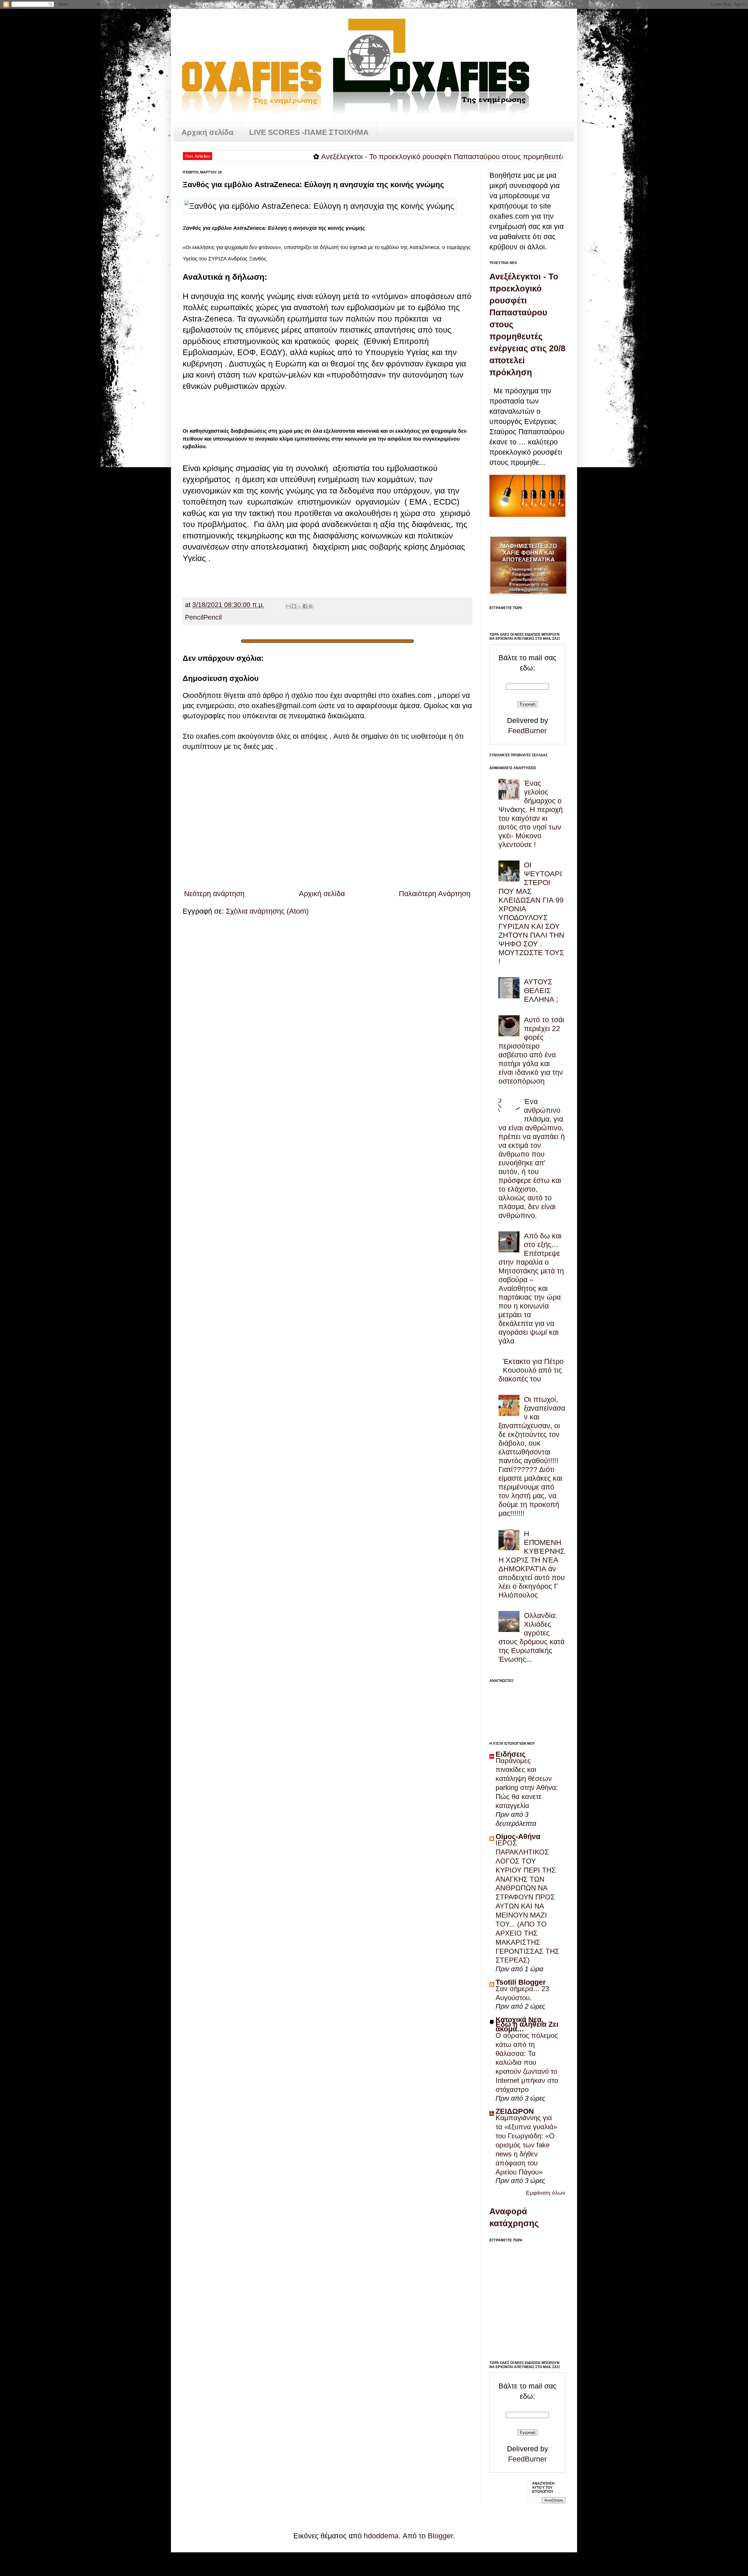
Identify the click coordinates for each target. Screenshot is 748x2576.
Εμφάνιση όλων (546, 2193)
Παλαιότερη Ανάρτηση (435, 894)
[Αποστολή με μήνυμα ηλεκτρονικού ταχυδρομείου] (288, 606)
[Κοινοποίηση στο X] (299, 606)
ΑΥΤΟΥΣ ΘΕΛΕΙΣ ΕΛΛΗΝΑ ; (541, 990)
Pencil (194, 617)
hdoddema (381, 2536)
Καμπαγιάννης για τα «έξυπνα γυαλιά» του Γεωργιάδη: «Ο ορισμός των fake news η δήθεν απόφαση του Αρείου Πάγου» (526, 2145)
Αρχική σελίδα (207, 132)
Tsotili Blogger (521, 1982)
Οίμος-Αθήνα (518, 1836)
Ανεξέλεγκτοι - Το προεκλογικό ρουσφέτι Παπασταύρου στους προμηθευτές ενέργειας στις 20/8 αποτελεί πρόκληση (429, 157)
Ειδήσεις (511, 1754)
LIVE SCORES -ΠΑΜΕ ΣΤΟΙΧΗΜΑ (309, 132)
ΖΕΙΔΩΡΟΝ (515, 2111)
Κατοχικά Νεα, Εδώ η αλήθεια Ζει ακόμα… (527, 2024)
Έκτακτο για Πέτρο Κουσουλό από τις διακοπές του (531, 1370)
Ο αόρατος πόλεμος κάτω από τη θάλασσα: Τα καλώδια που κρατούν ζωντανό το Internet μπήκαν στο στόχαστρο (527, 2062)
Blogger (440, 2536)
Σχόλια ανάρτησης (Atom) (267, 911)
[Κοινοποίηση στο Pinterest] (311, 606)
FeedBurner (527, 731)
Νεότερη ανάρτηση (214, 894)
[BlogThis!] (294, 606)
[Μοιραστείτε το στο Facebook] (305, 606)
